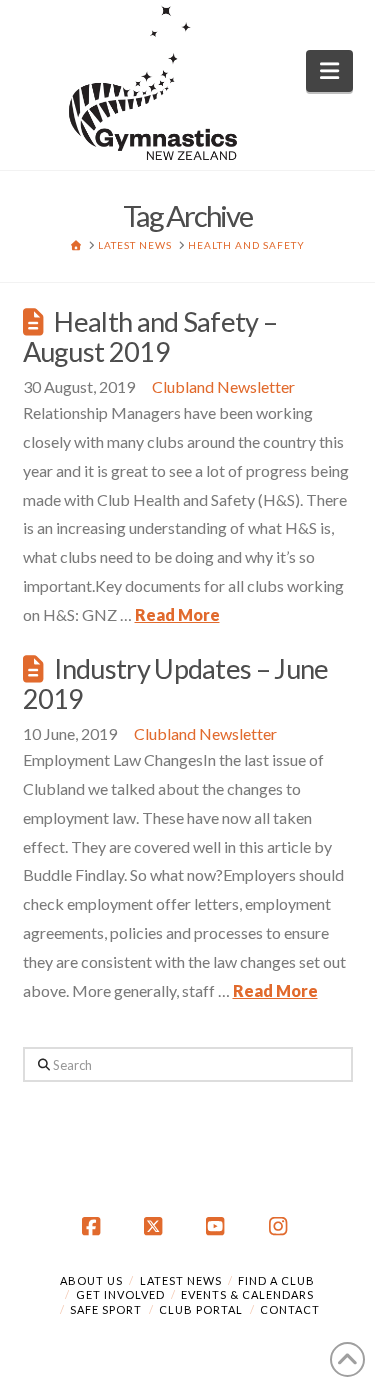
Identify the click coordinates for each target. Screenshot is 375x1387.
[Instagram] (281, 1227)
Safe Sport (106, 1309)
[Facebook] (94, 1227)
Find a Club (276, 1280)
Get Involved (120, 1294)
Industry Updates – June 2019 (176, 683)
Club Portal (201, 1309)
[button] (329, 71)
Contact (290, 1309)
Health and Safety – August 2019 (150, 336)
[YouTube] (219, 1227)
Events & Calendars (247, 1294)
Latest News (181, 1280)
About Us (91, 1280)
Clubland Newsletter (223, 386)
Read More (177, 614)
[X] (156, 1227)
